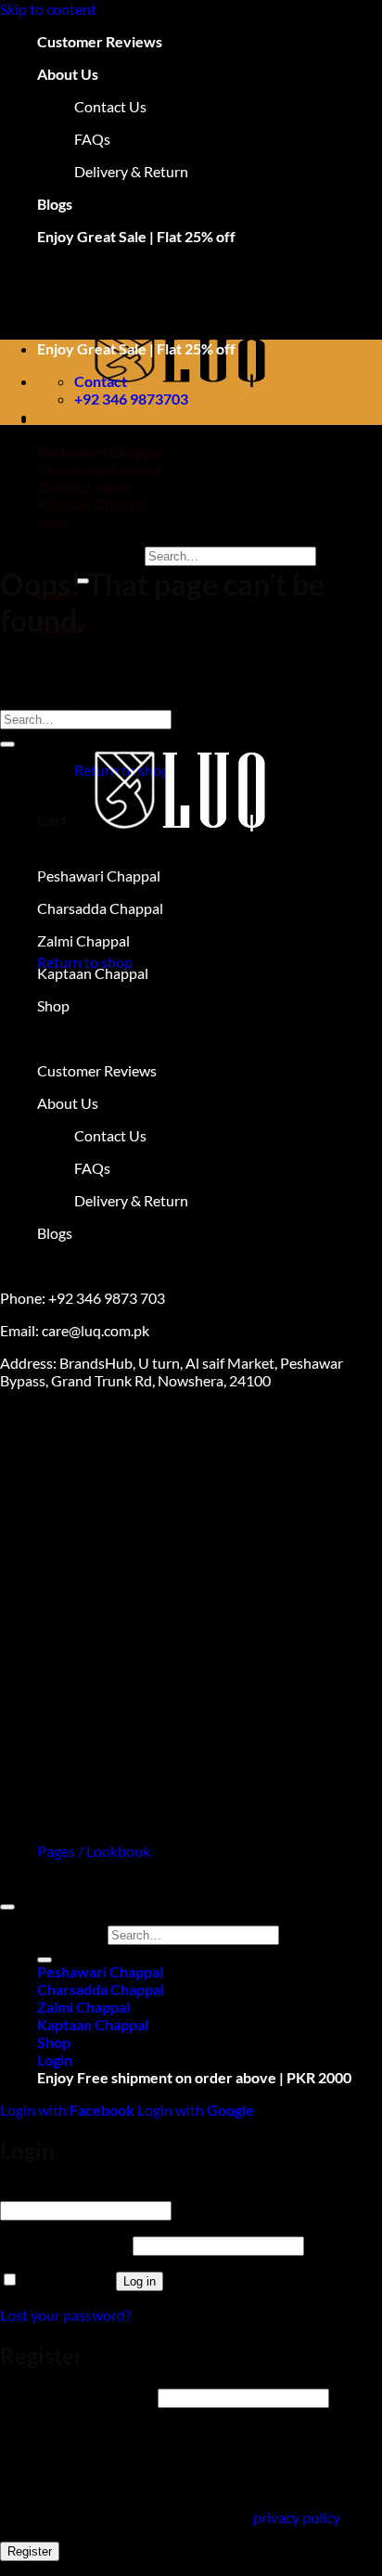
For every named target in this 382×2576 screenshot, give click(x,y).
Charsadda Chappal (101, 1989)
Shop (54, 2042)
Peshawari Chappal (100, 1971)
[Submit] (7, 744)
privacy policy (296, 2517)
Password (65, 2244)
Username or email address (120, 2191)
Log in (140, 2281)
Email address (77, 2396)
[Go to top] (7, 1907)
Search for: (108, 554)
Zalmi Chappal (83, 2007)
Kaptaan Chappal (93, 2024)
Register (30, 2551)
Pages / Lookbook (94, 1851)
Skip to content (48, 9)
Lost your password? (65, 2315)
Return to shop (85, 962)
